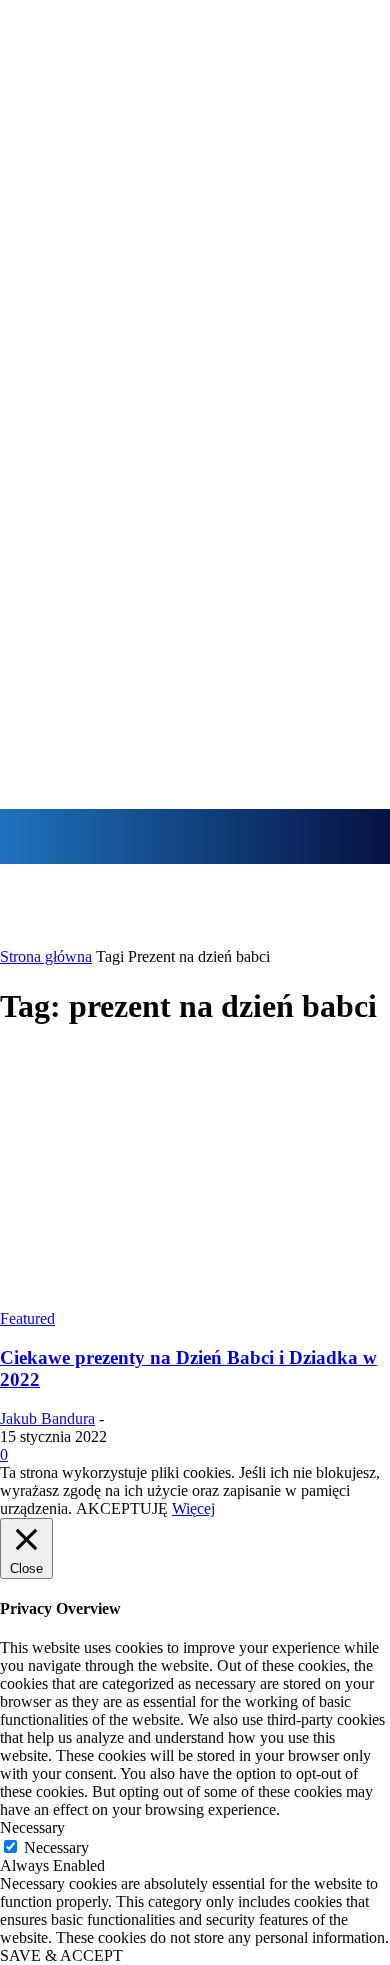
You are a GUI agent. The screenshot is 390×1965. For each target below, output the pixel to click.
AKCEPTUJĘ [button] (122, 1508)
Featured (27, 1318)
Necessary (56, 1847)
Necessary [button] (32, 1827)
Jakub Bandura (47, 1418)
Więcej (193, 1508)
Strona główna (46, 956)
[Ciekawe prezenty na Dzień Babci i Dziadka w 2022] (195, 1300)
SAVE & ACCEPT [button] (61, 1955)
